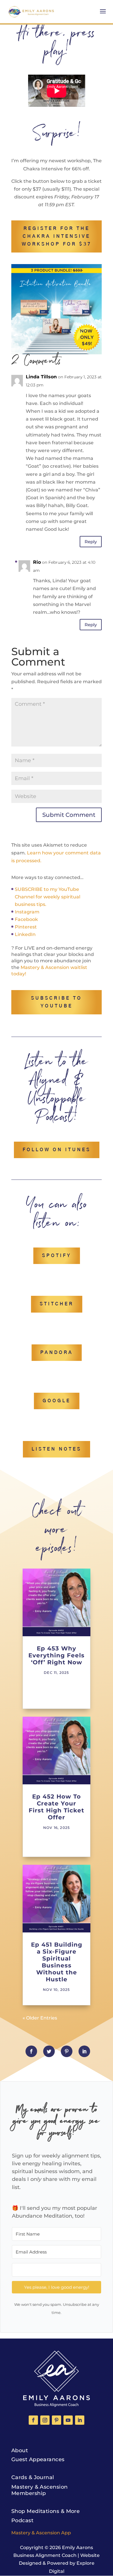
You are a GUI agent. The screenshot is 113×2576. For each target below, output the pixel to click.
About (20, 2450)
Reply (91, 542)
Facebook (26, 919)
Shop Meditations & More (45, 2511)
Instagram (27, 912)
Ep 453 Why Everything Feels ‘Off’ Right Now (57, 1655)
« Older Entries (40, 2018)
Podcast (22, 2520)
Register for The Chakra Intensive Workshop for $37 (57, 236)
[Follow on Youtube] (68, 2420)
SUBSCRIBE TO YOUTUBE (57, 1002)
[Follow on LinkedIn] (80, 2420)
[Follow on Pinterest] (57, 2420)
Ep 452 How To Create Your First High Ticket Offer (57, 1807)
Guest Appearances (38, 2459)
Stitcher (57, 1304)
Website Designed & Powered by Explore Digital (59, 2563)
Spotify (57, 1256)
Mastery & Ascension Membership (40, 2490)
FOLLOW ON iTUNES (57, 1150)
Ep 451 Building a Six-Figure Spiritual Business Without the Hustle (57, 1962)
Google (57, 1401)
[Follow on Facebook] (33, 2420)
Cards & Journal (33, 2477)
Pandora (57, 1353)
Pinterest (26, 927)
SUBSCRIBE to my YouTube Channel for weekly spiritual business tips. (48, 897)
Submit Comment (69, 815)
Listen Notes (57, 1449)
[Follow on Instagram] (45, 2420)
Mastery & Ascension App (41, 2533)
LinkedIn (25, 934)
